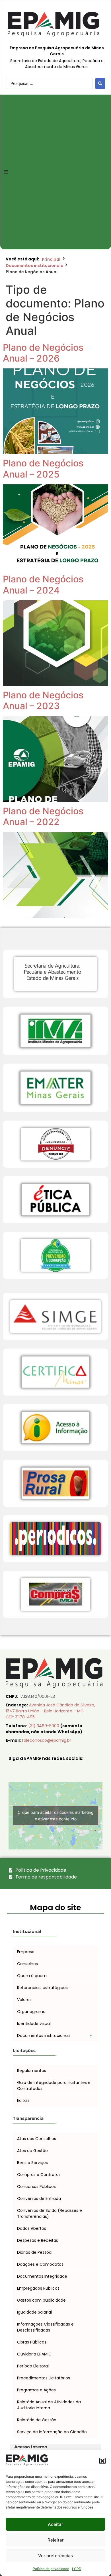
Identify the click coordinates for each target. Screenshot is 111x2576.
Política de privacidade (51, 2569)
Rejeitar (56, 2540)
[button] (102, 2461)
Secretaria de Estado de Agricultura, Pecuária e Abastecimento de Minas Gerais (57, 64)
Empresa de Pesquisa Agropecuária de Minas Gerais (57, 51)
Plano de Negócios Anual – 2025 (43, 469)
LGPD (77, 2569)
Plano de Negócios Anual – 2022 (43, 816)
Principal (51, 259)
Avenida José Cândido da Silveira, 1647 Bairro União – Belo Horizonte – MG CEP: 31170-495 (50, 1711)
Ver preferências (55, 2556)
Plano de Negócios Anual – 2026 (43, 353)
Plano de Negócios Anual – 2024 (43, 585)
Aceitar (55, 2524)
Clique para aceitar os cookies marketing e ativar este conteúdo (56, 1816)
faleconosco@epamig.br (47, 1740)
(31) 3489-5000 (44, 1726)
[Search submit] (100, 83)
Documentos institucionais (34, 266)
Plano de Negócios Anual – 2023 (43, 700)
